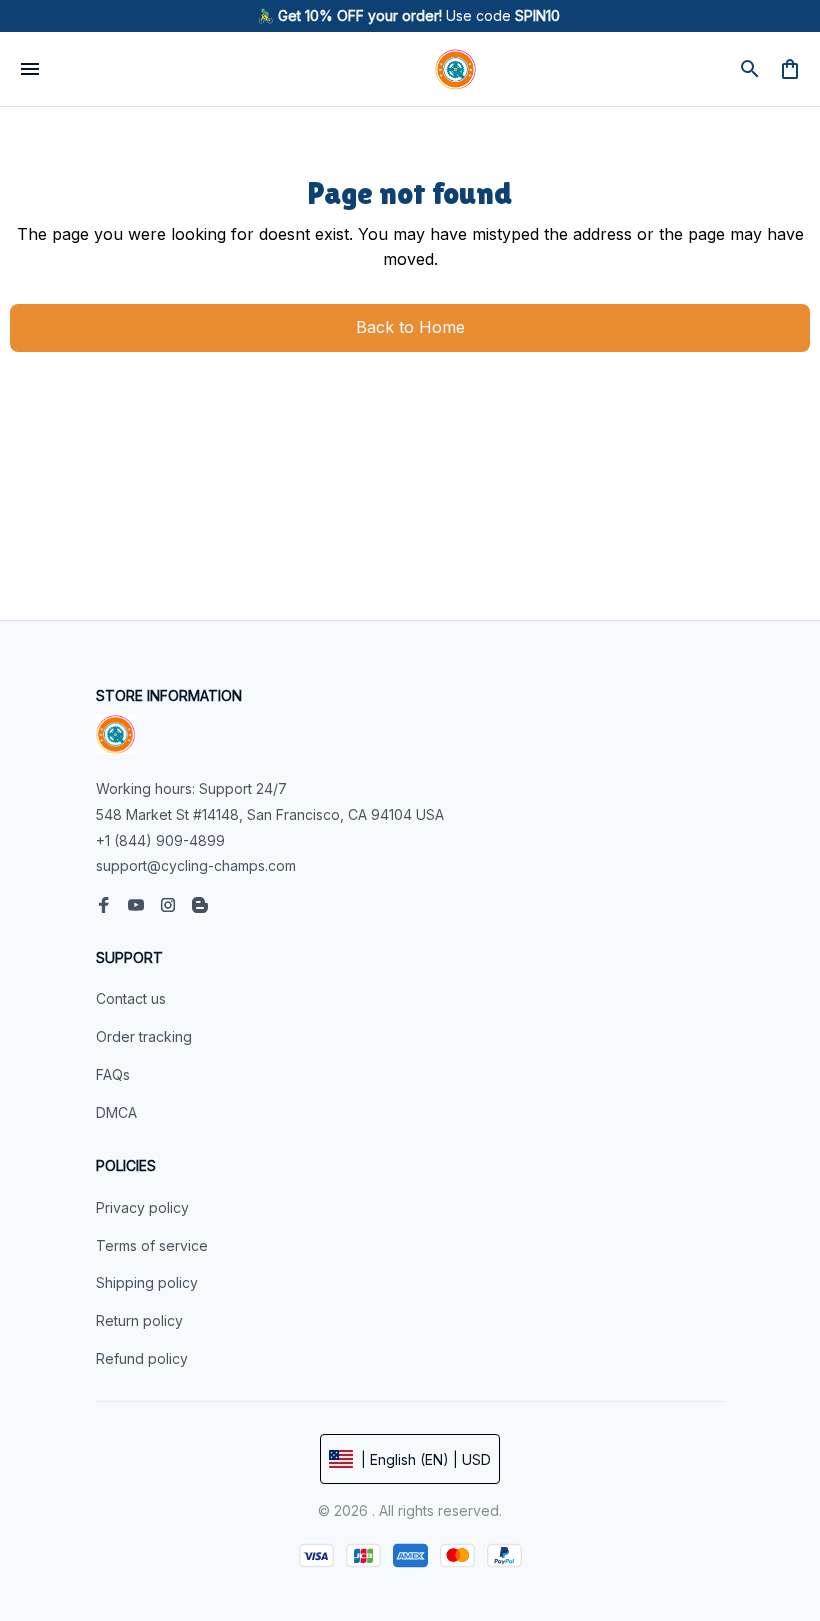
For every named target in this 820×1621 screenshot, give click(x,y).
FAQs (113, 1074)
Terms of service (152, 1245)
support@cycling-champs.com (196, 865)
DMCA (116, 1112)
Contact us (131, 998)
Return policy (139, 1320)
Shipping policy (147, 1282)
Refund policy (142, 1358)
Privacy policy (142, 1207)
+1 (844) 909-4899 (160, 840)
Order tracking (144, 1036)
